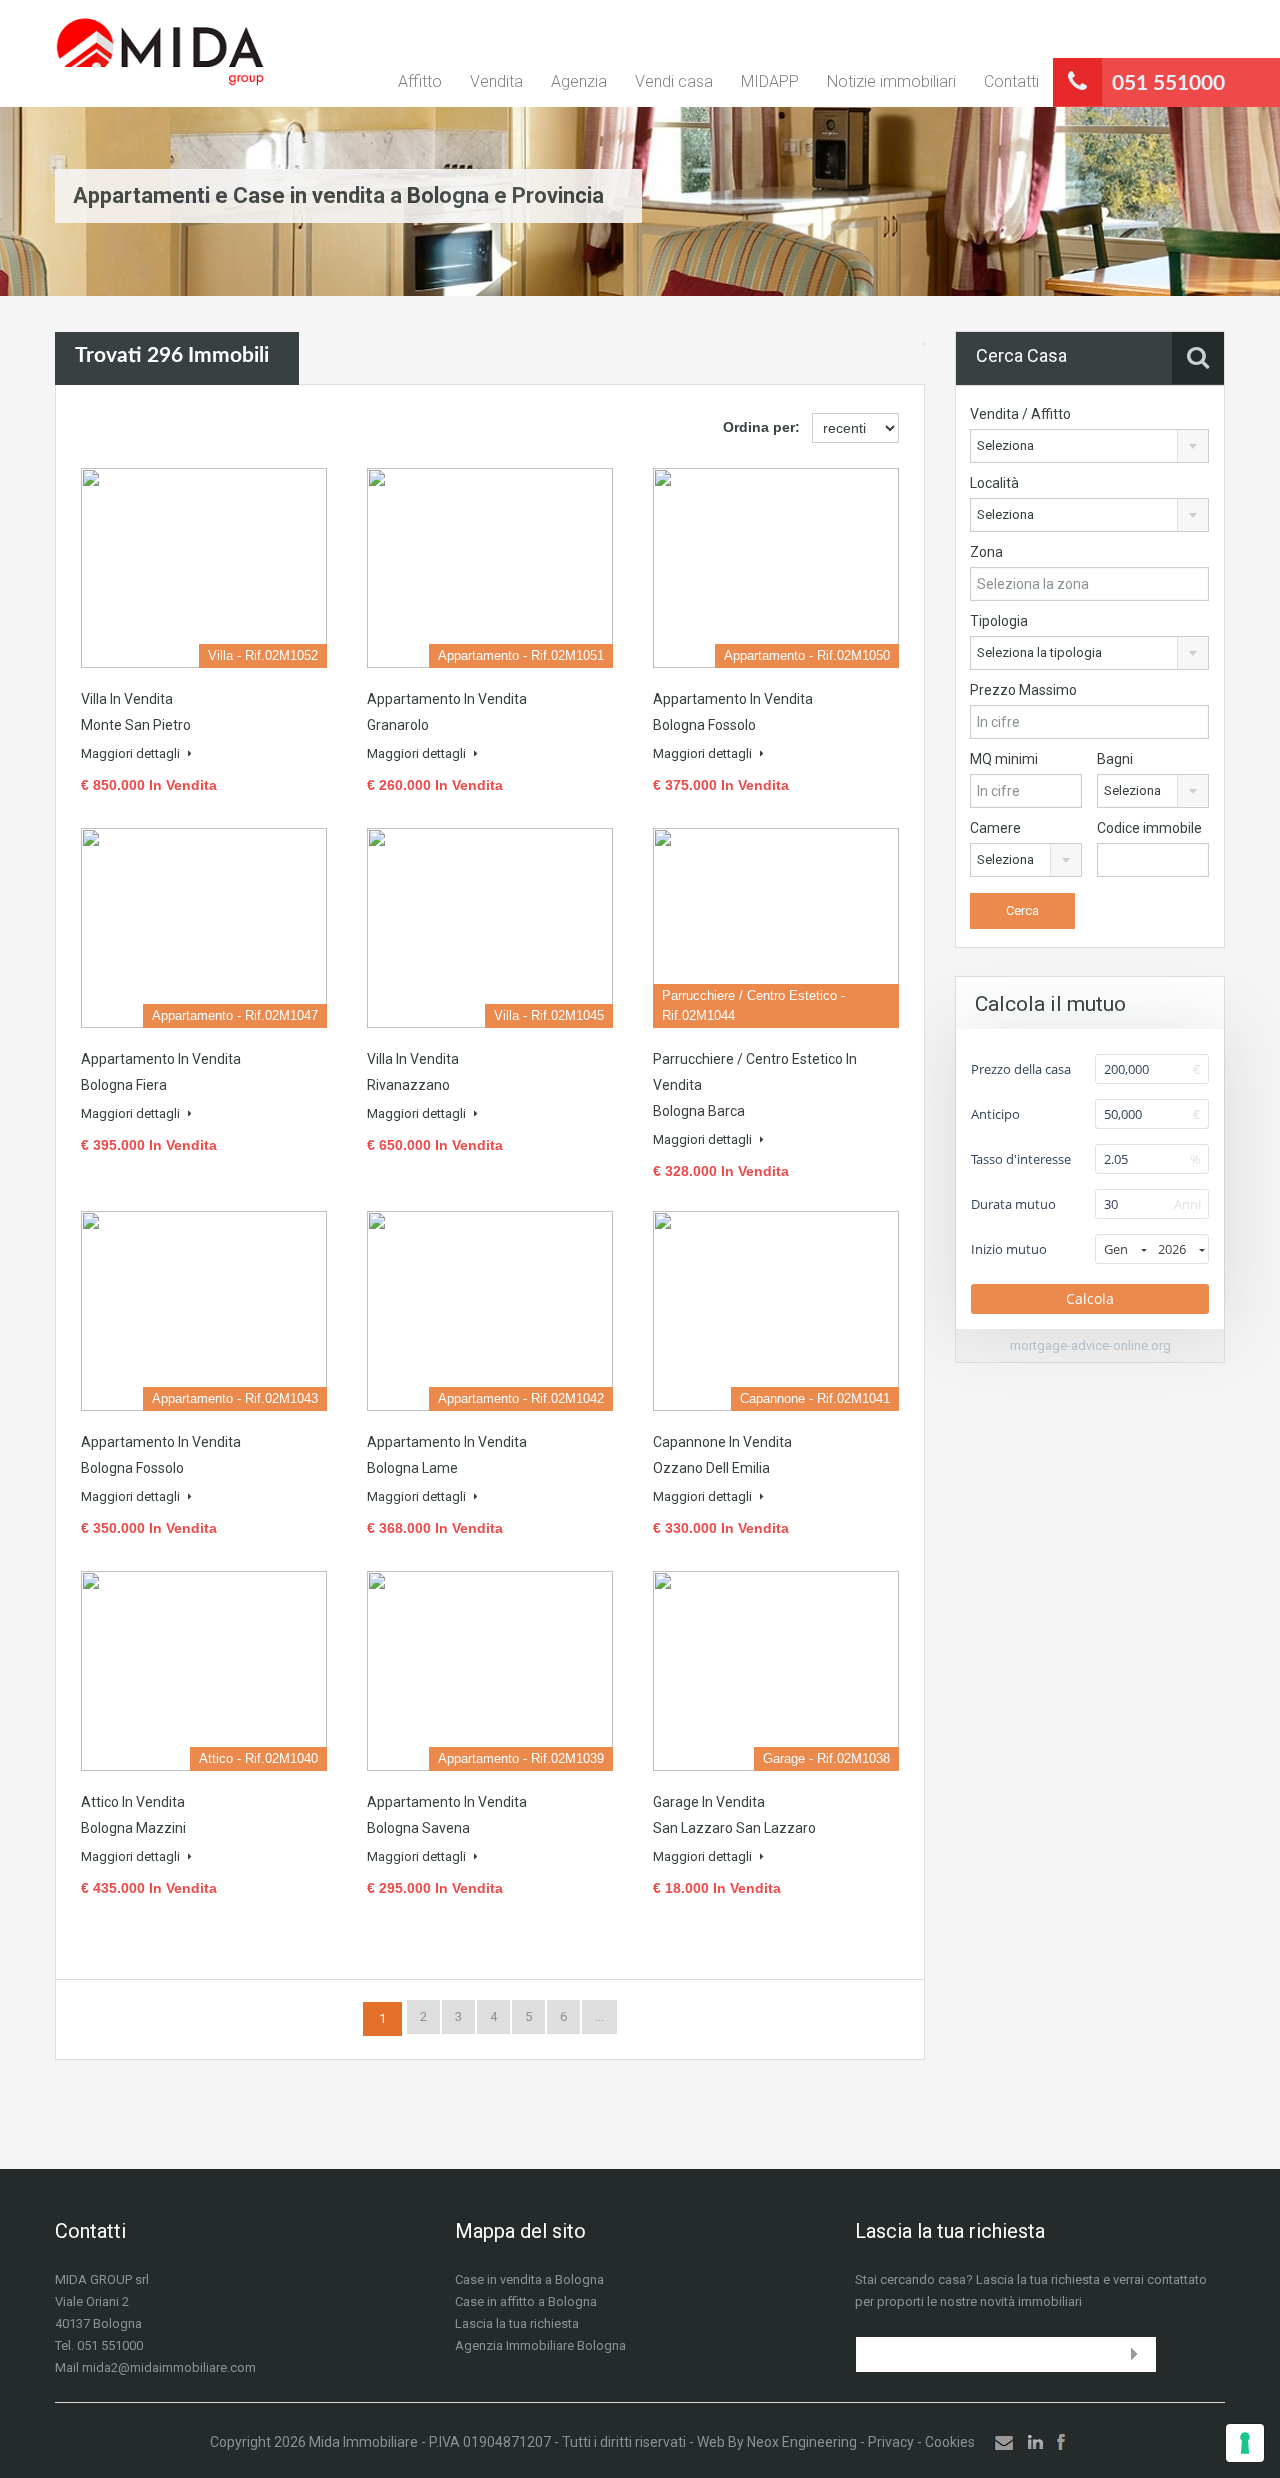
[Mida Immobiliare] (159, 53)
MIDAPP (770, 81)
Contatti (1011, 81)
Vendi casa (674, 81)
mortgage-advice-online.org (1090, 1345)
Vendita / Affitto (1020, 414)
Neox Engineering (802, 2442)
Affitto (420, 81)
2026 (1172, 1249)
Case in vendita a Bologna (529, 2279)
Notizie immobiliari (891, 81)
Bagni (1115, 759)
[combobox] (1089, 446)
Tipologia (999, 621)
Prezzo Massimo (1023, 690)
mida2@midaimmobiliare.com (169, 2367)
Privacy (891, 2442)
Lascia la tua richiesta (517, 2323)
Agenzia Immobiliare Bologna (540, 2345)
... (599, 2016)
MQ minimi (1004, 759)
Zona (986, 552)
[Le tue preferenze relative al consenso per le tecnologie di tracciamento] (1245, 2443)
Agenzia (579, 81)
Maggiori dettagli (132, 753)
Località (994, 483)
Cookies (950, 2442)
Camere (995, 828)
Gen (1116, 1249)
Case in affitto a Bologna (526, 2301)
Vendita (496, 81)
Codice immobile (1149, 828)
